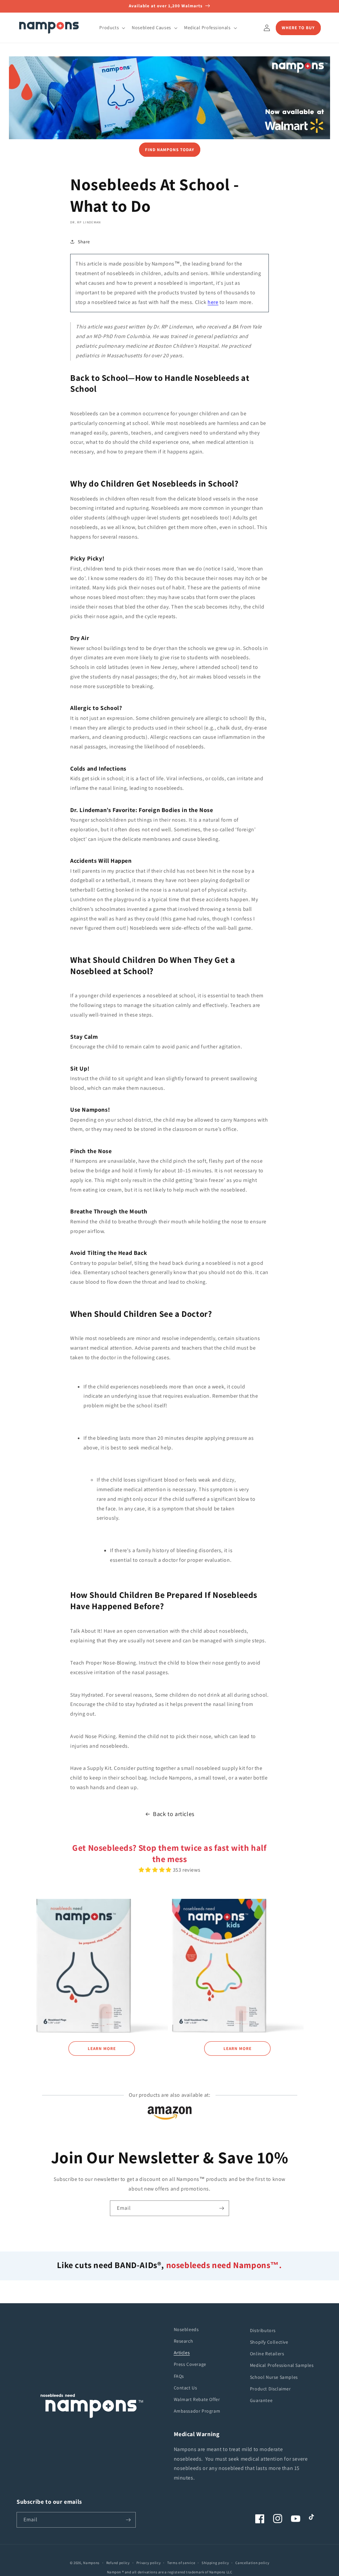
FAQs (179, 2376)
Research (184, 2341)
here (213, 302)
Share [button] (84, 242)
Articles (182, 2353)
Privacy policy (149, 2563)
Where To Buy (298, 28)
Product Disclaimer (270, 2389)
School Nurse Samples (274, 2377)
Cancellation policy (252, 2563)
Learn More (102, 2049)
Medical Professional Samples (282, 2365)
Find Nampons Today (170, 150)
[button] (112, 28)
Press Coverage (190, 2364)
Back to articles (174, 1814)
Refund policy (118, 2563)
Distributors (263, 2330)
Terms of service (181, 2563)
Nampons (91, 2563)
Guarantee (261, 2400)
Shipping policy (215, 2563)
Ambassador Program (197, 2411)
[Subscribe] (221, 2208)
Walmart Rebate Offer (197, 2399)
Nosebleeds (186, 2329)
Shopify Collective (269, 2342)
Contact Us (186, 2388)
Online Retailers (267, 2354)
